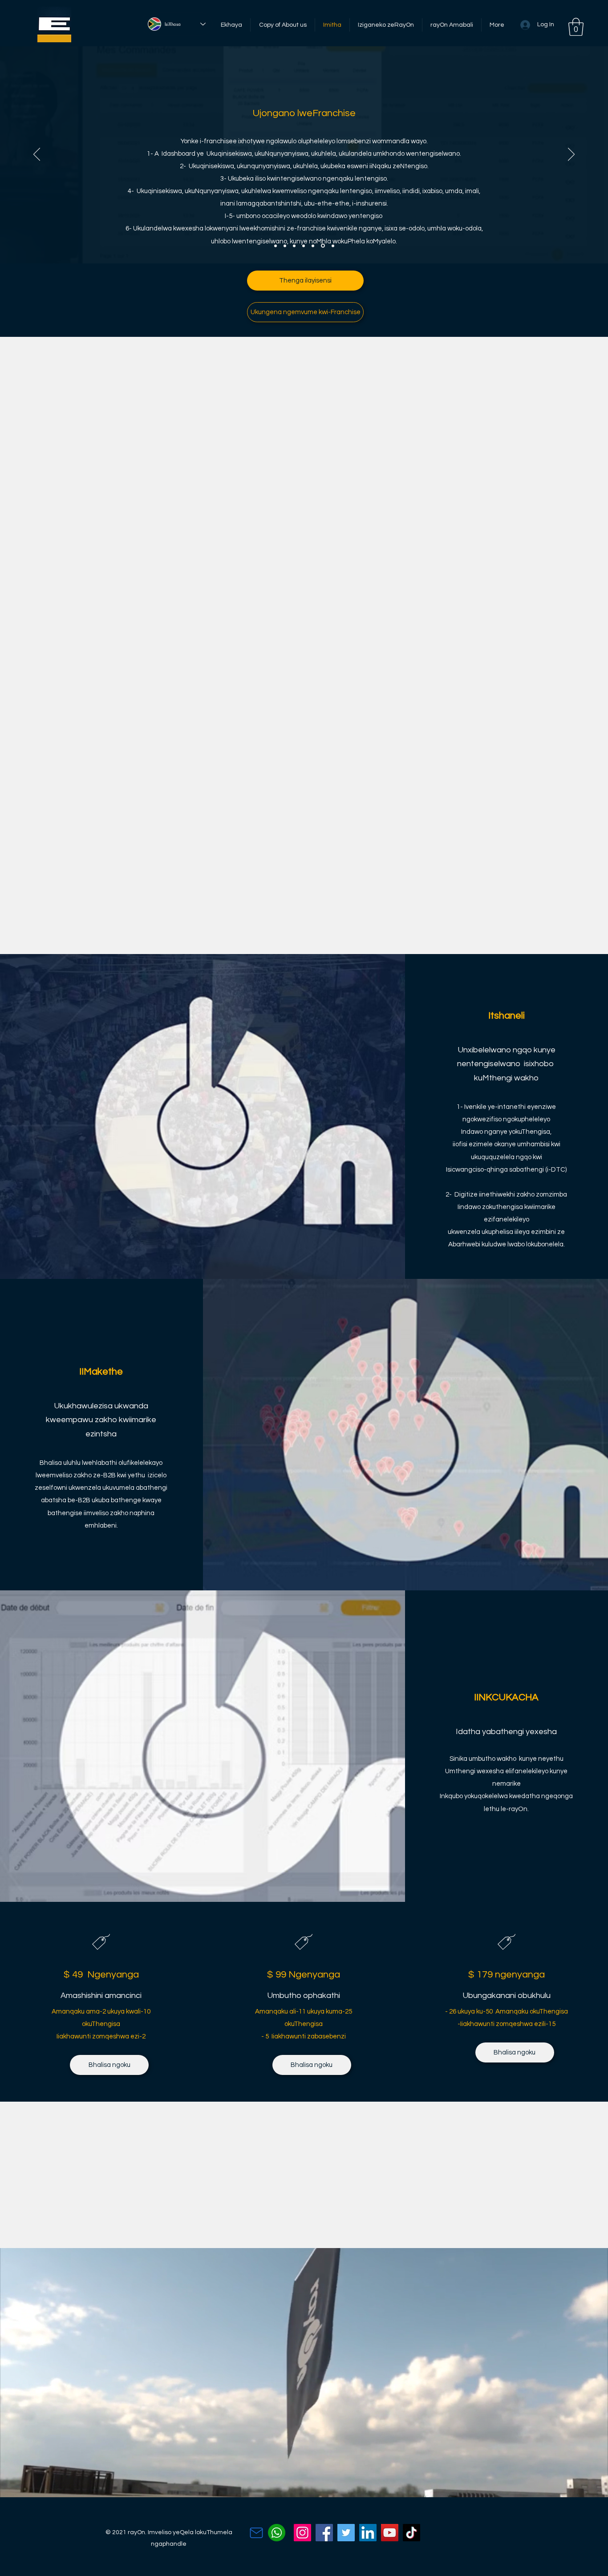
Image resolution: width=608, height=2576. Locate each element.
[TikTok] (411, 2533)
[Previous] (37, 155)
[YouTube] (390, 2533)
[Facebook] (324, 2533)
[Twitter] (346, 2533)
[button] (576, 27)
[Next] (571, 155)
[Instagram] (302, 2533)
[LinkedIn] (368, 2533)
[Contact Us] (256, 2533)
